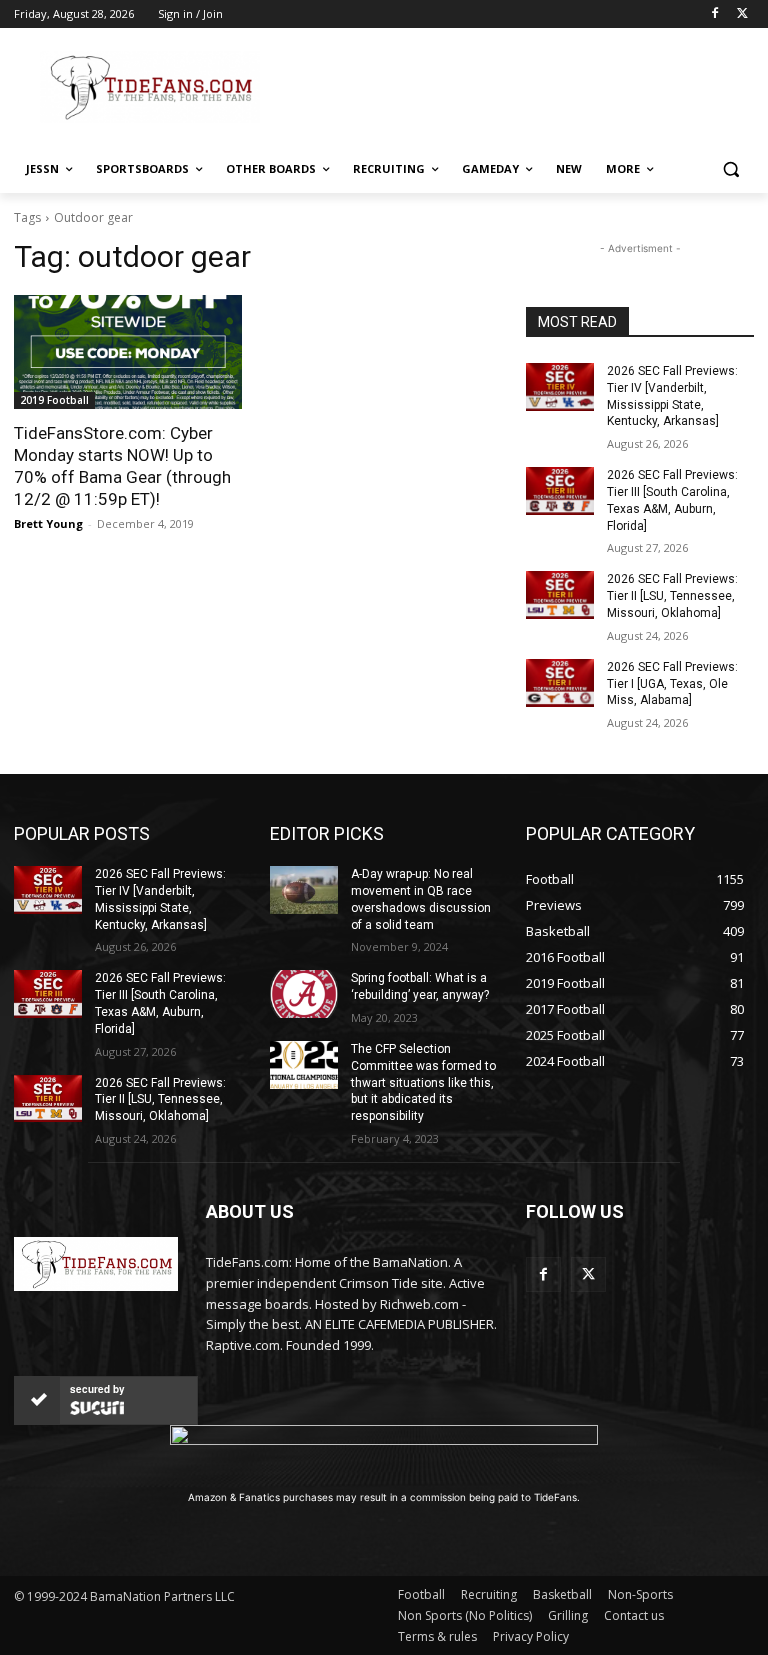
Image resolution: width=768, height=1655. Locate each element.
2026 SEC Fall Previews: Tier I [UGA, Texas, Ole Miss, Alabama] (672, 684)
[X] (742, 14)
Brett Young (48, 523)
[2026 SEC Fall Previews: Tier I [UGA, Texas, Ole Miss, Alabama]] (560, 683)
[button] (730, 169)
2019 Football (54, 400)
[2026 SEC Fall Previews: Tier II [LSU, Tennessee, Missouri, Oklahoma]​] (560, 595)
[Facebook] (714, 14)
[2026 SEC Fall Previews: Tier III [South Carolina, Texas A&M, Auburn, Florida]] (560, 491)
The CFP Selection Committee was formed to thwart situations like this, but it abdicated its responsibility (423, 1082)
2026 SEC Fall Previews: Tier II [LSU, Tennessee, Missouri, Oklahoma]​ (672, 596)
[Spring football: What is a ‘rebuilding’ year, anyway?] (304, 994)
